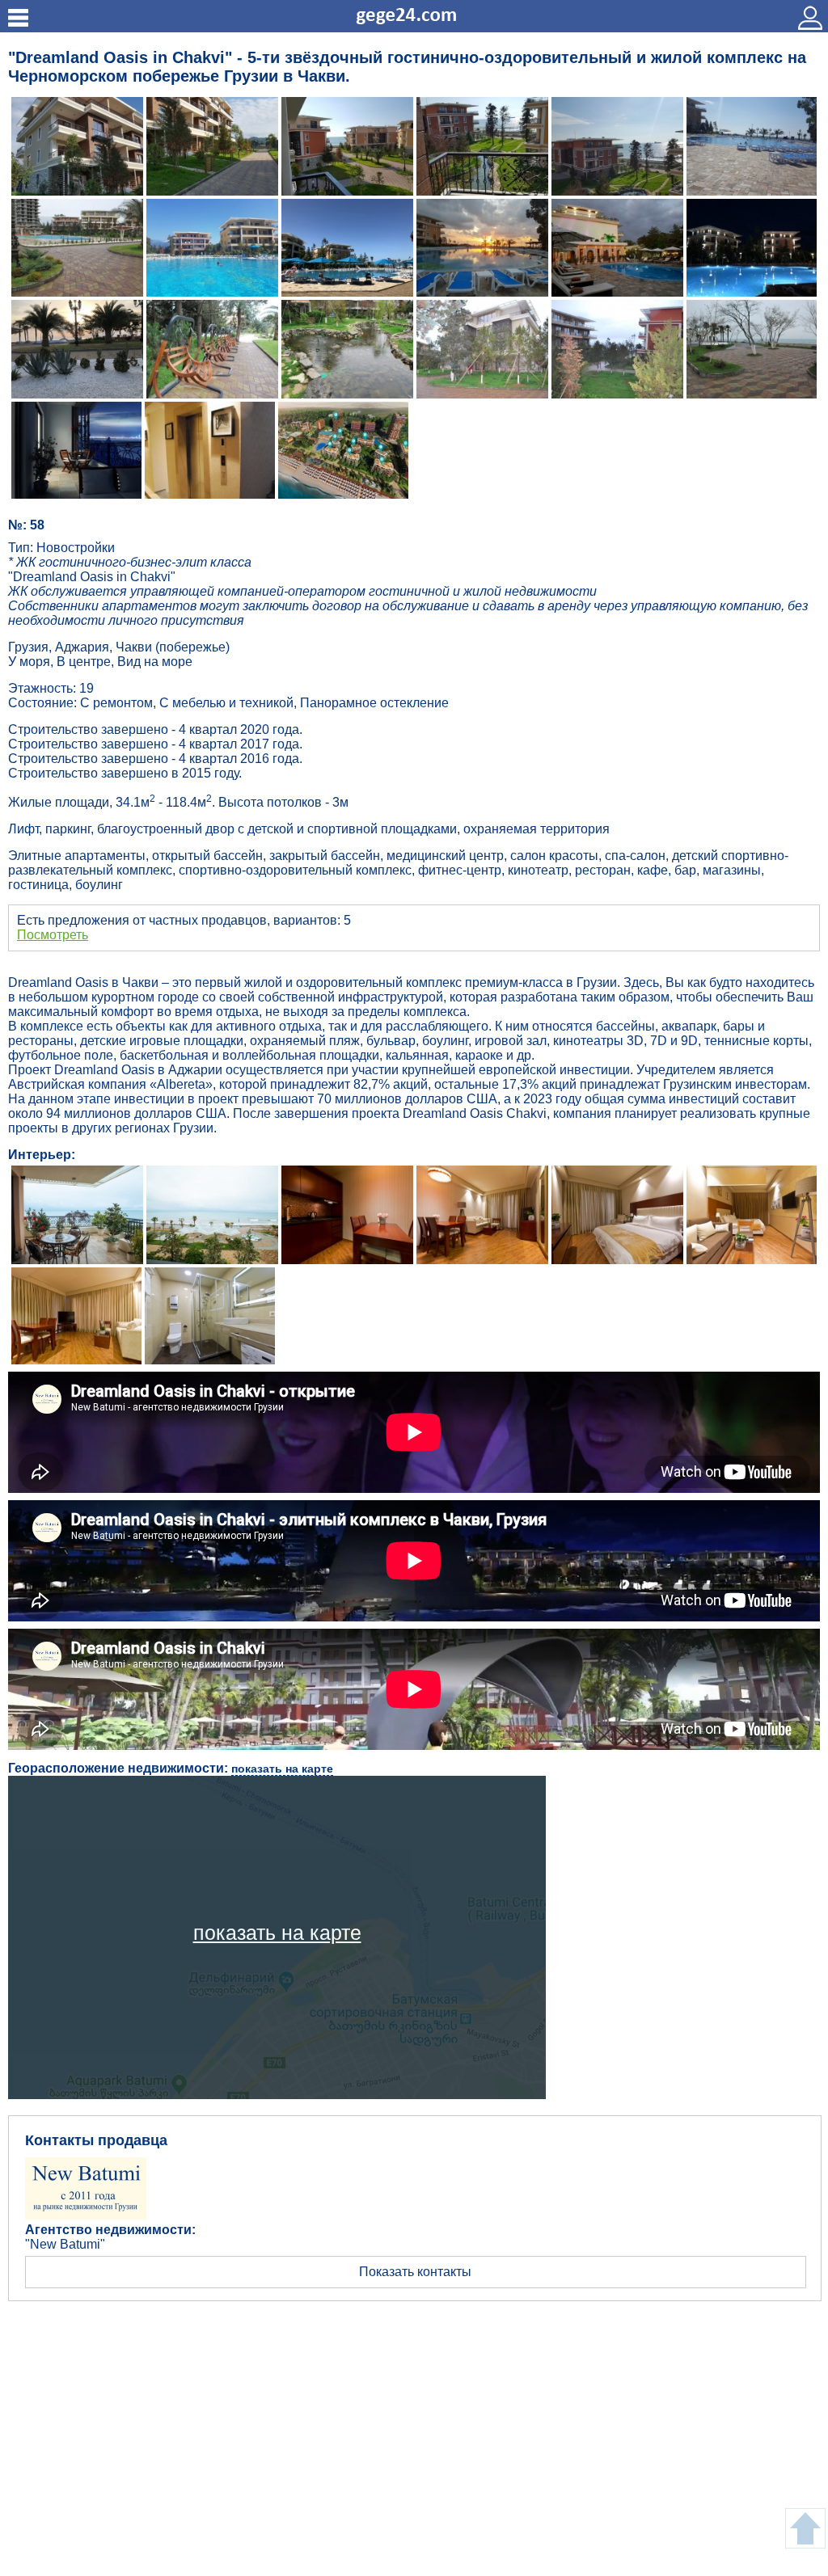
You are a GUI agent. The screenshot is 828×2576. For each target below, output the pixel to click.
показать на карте (282, 1769)
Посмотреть (53, 935)
